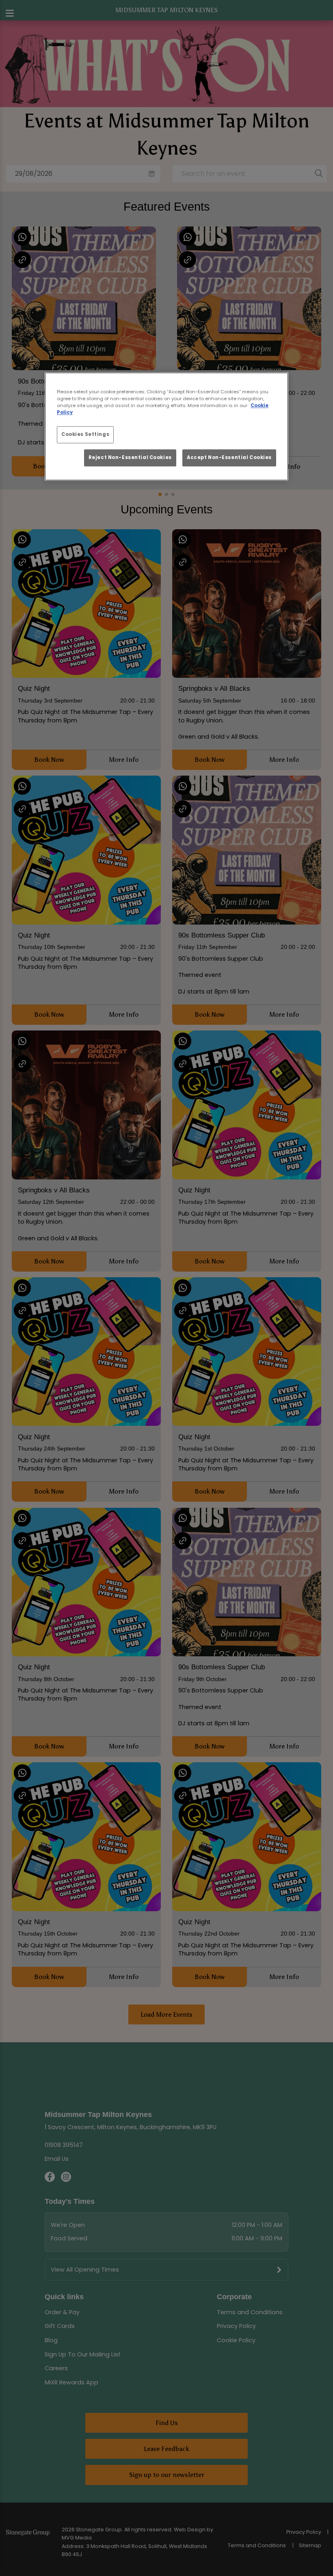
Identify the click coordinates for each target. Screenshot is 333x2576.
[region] (166, 426)
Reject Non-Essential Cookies (130, 457)
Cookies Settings (85, 435)
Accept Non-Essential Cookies (229, 457)
